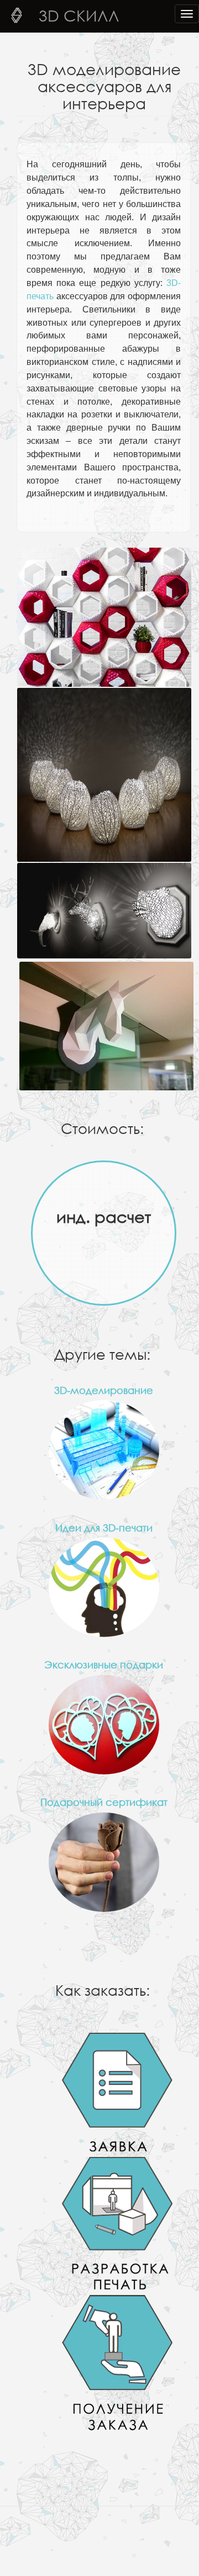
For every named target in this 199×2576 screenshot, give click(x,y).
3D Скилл (79, 15)
